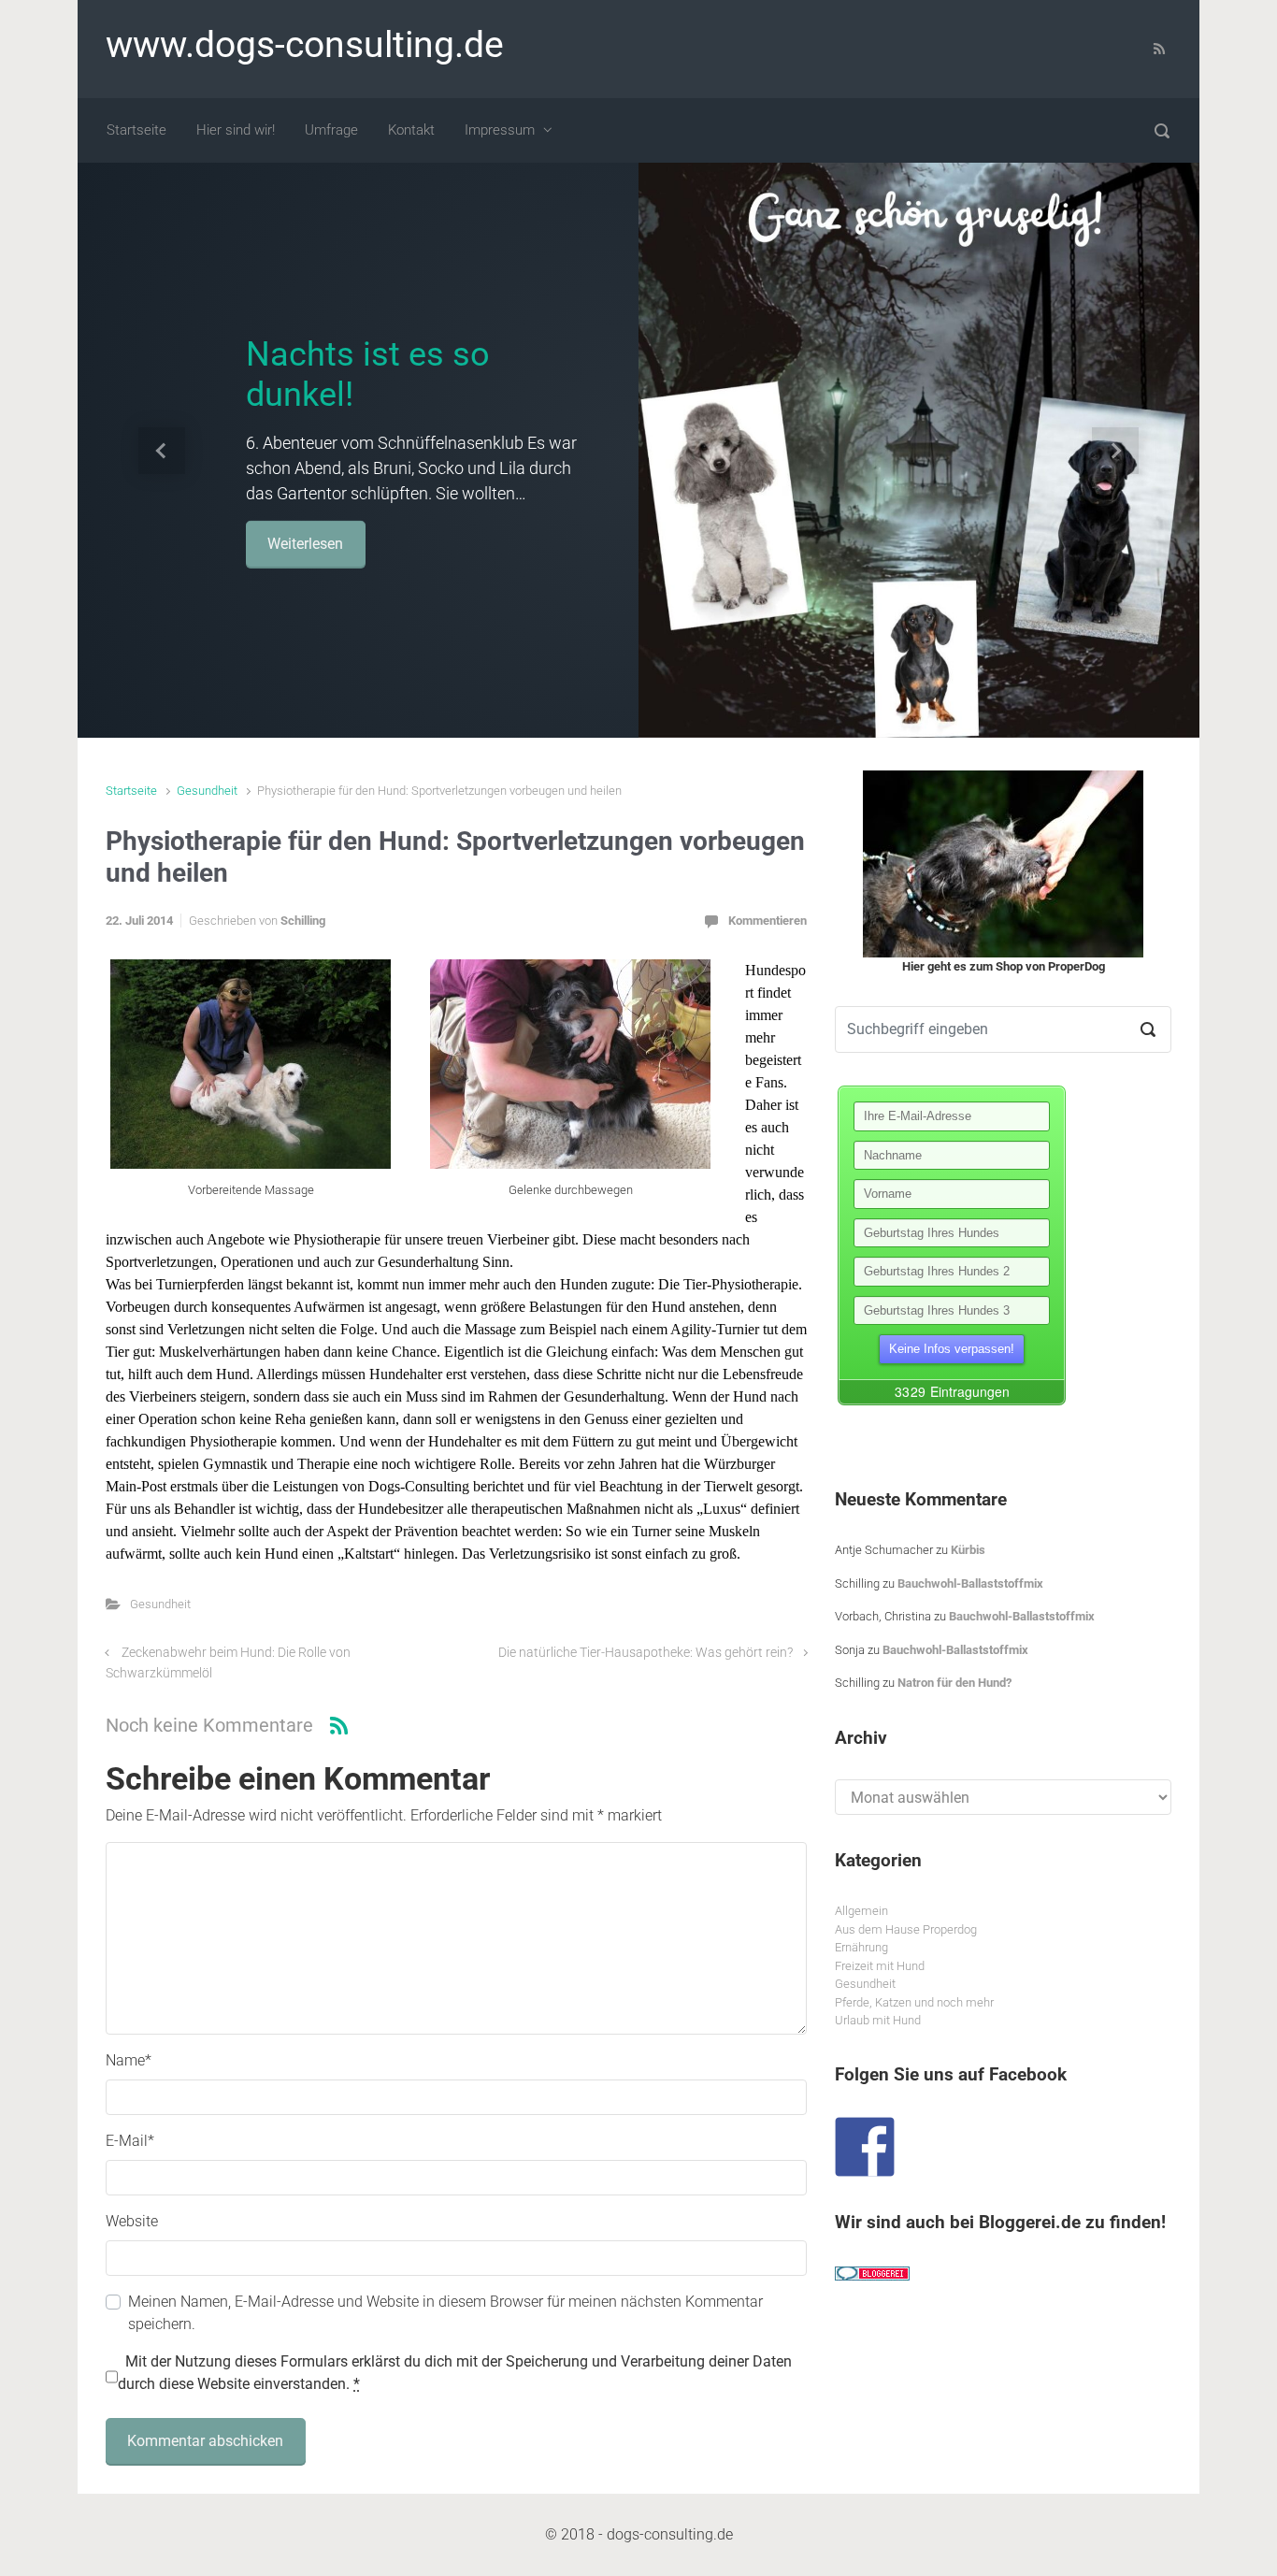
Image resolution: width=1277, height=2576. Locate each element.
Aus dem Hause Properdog (906, 1929)
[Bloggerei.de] (872, 2273)
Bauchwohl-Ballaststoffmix (970, 1583)
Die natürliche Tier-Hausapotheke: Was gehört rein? (646, 1653)
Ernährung (861, 1947)
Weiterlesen (305, 543)
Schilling (303, 921)
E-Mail (130, 2141)
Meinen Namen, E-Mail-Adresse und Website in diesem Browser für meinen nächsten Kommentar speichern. (445, 2313)
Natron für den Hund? (954, 1683)
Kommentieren (768, 921)
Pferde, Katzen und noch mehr (914, 2002)
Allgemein (861, 1911)
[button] (162, 450)
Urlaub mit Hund (878, 2020)
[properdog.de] (1003, 864)
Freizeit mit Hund (880, 1966)
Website (132, 2221)
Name (129, 2060)
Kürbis (968, 1550)
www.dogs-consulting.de (305, 45)
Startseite (131, 791)
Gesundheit (207, 791)
